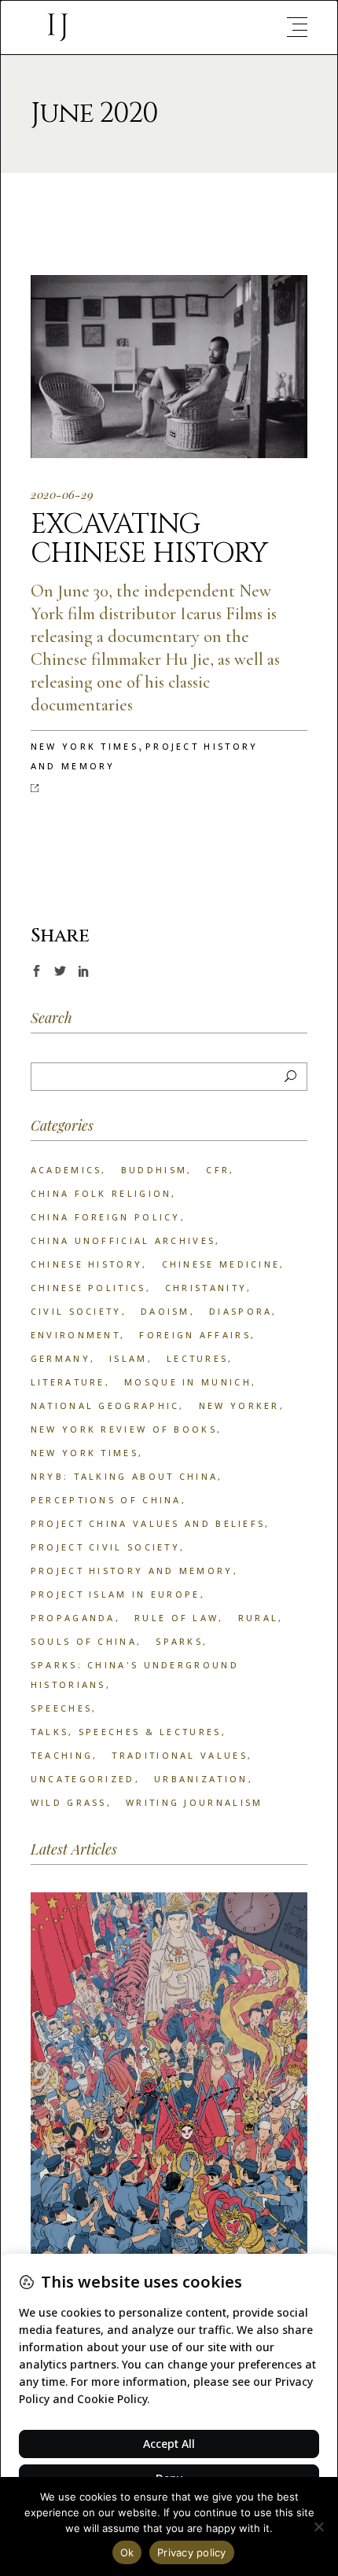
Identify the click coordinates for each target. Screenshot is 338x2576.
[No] (318, 2526)
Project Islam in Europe (116, 1594)
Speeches (61, 1708)
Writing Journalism (194, 1802)
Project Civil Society (105, 1547)
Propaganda (73, 1618)
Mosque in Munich (188, 1382)
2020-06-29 (62, 494)
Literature (68, 1382)
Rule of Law (176, 1618)
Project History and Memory (132, 1571)
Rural (259, 1618)
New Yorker (239, 1405)
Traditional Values (179, 1755)
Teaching (62, 1755)
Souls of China (84, 1641)
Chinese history (87, 1264)
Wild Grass (69, 1802)
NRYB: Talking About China (125, 1476)
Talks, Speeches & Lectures (126, 1732)
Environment (75, 1335)
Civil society (76, 1311)
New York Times (84, 746)
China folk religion (101, 1193)
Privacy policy (192, 2552)
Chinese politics (88, 1288)
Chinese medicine (221, 1264)
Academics (66, 1170)
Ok (127, 2552)
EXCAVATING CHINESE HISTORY (149, 539)
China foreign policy (106, 1217)
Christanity (206, 1288)
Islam (129, 1358)
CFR (218, 1170)
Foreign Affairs (195, 1335)
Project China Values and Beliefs (148, 1523)
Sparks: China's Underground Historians (135, 1675)
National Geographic (105, 1405)
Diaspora (241, 1311)
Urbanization (201, 1779)
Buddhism (154, 1170)
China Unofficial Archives (123, 1240)
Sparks (179, 1641)
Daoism (165, 1311)
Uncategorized (83, 1779)
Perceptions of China (106, 1500)
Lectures (197, 1358)
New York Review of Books (124, 1429)
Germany (61, 1358)
